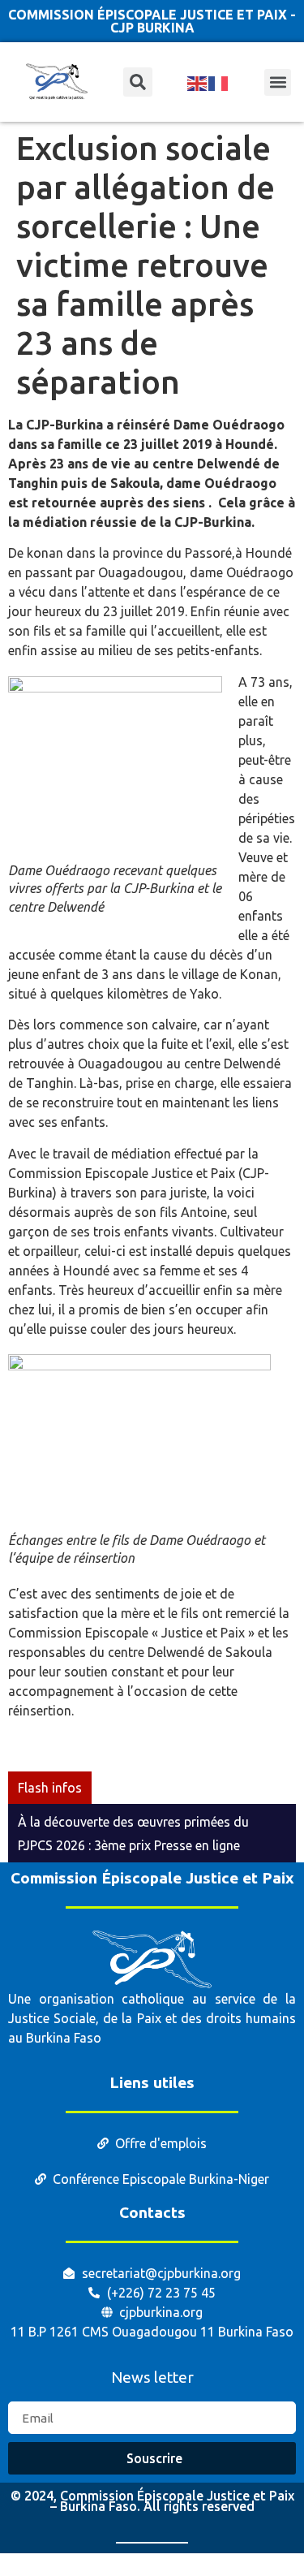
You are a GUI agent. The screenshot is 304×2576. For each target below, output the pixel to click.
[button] (278, 82)
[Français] (219, 82)
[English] (198, 82)
